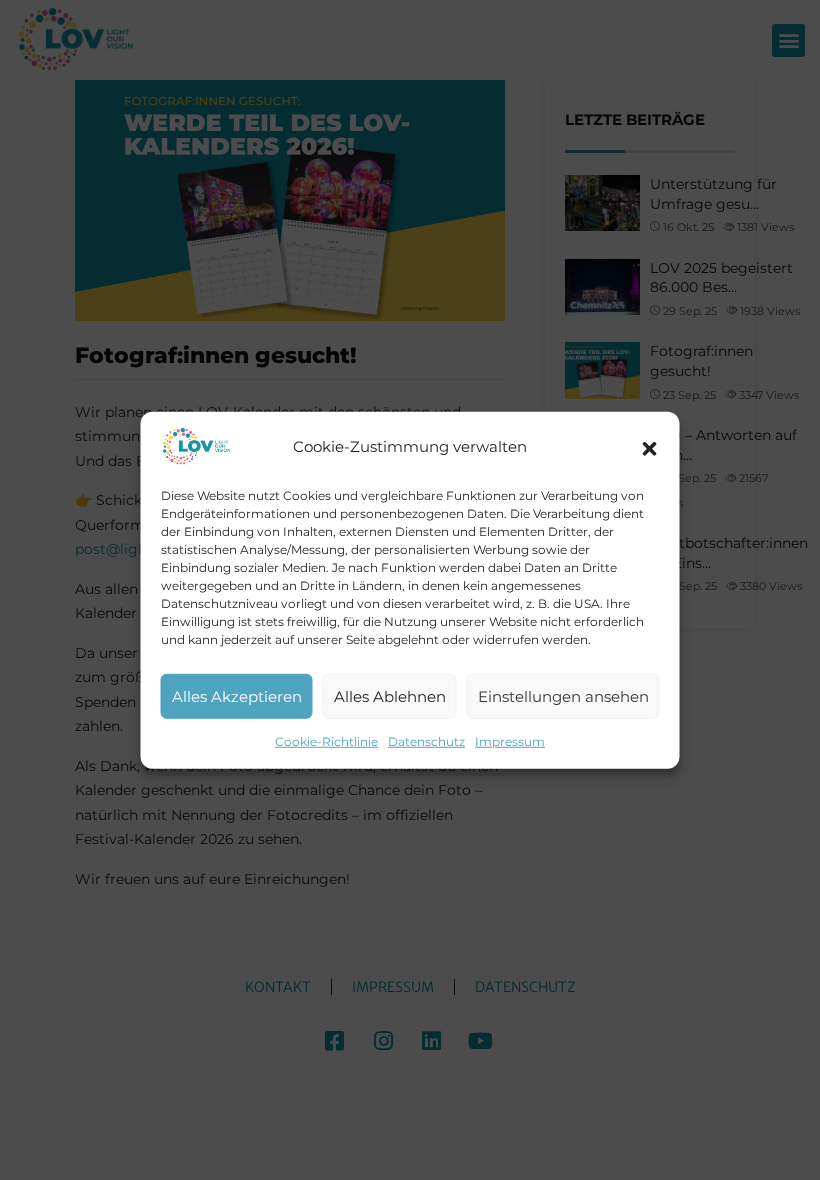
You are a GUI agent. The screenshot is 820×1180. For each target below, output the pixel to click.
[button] (650, 447)
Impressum (510, 741)
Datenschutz (426, 741)
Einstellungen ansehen (563, 695)
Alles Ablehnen (390, 695)
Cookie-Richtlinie (326, 741)
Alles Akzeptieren (237, 695)
